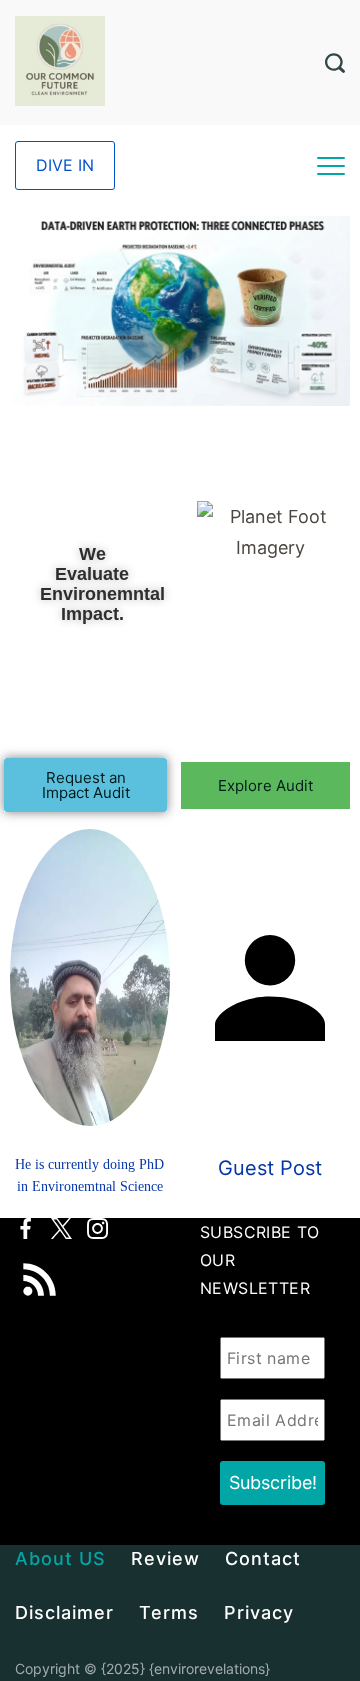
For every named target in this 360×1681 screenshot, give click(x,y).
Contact (263, 1558)
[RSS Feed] (40, 1266)
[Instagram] (97, 1228)
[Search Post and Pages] (335, 63)
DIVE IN (65, 165)
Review (165, 1558)
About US (60, 1558)
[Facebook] (25, 1228)
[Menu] (331, 166)
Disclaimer (64, 1612)
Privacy (259, 1612)
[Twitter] (61, 1228)
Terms (169, 1612)
